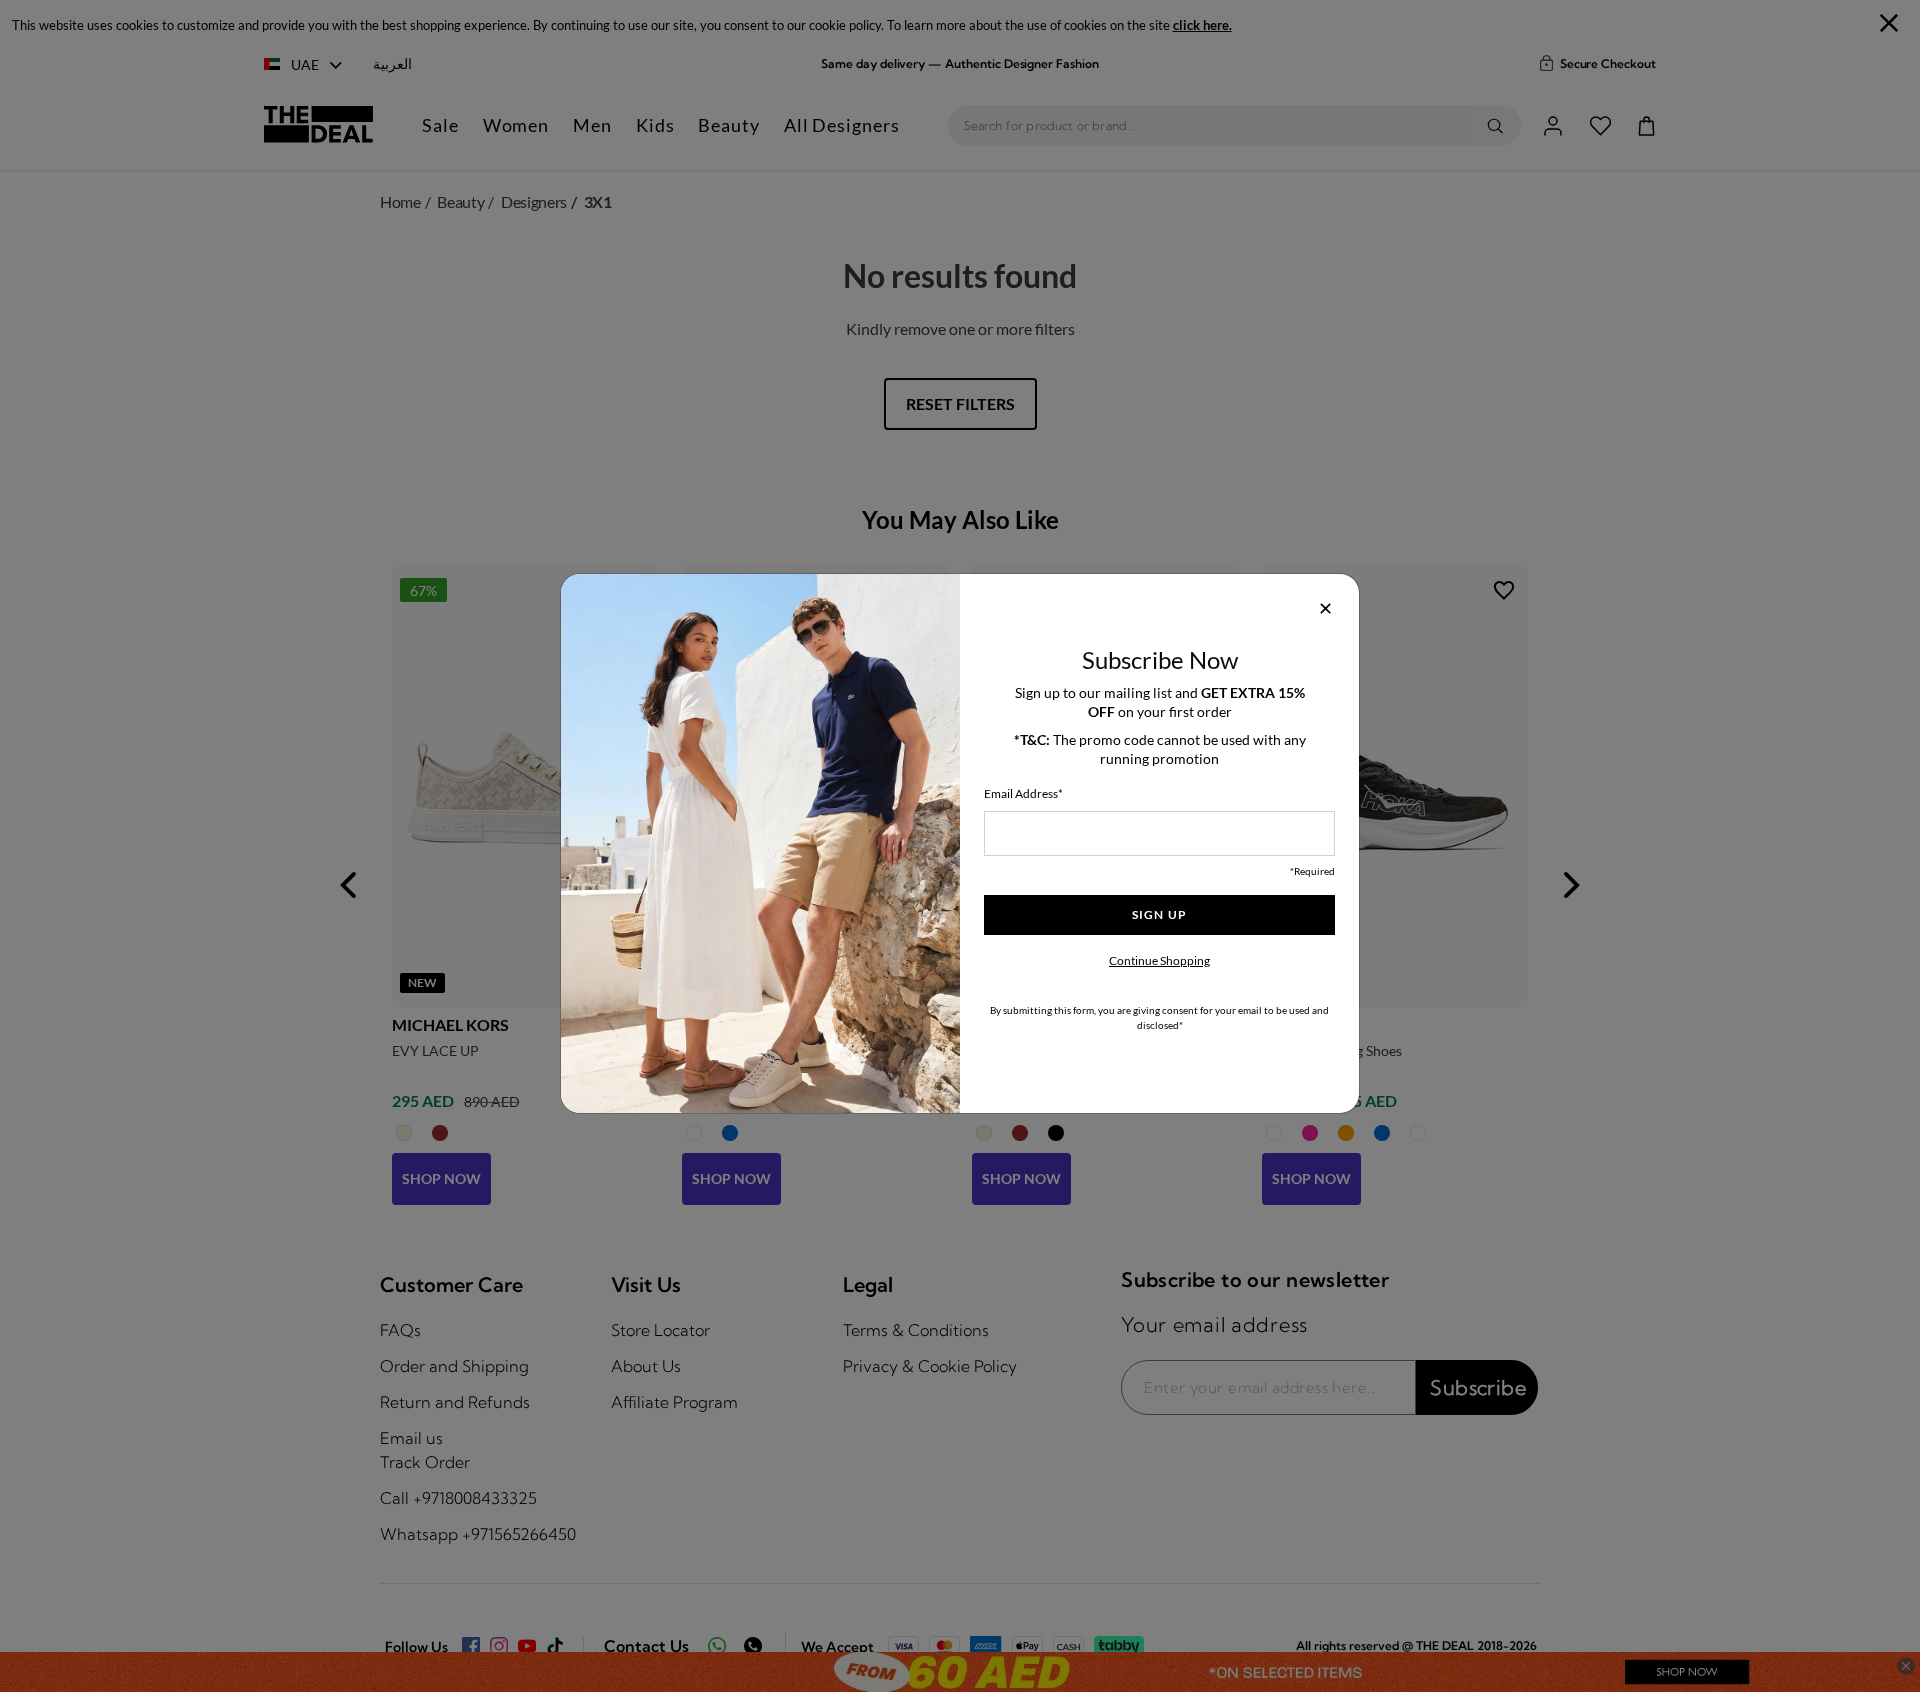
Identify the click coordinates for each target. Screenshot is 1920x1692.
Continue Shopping (1159, 960)
